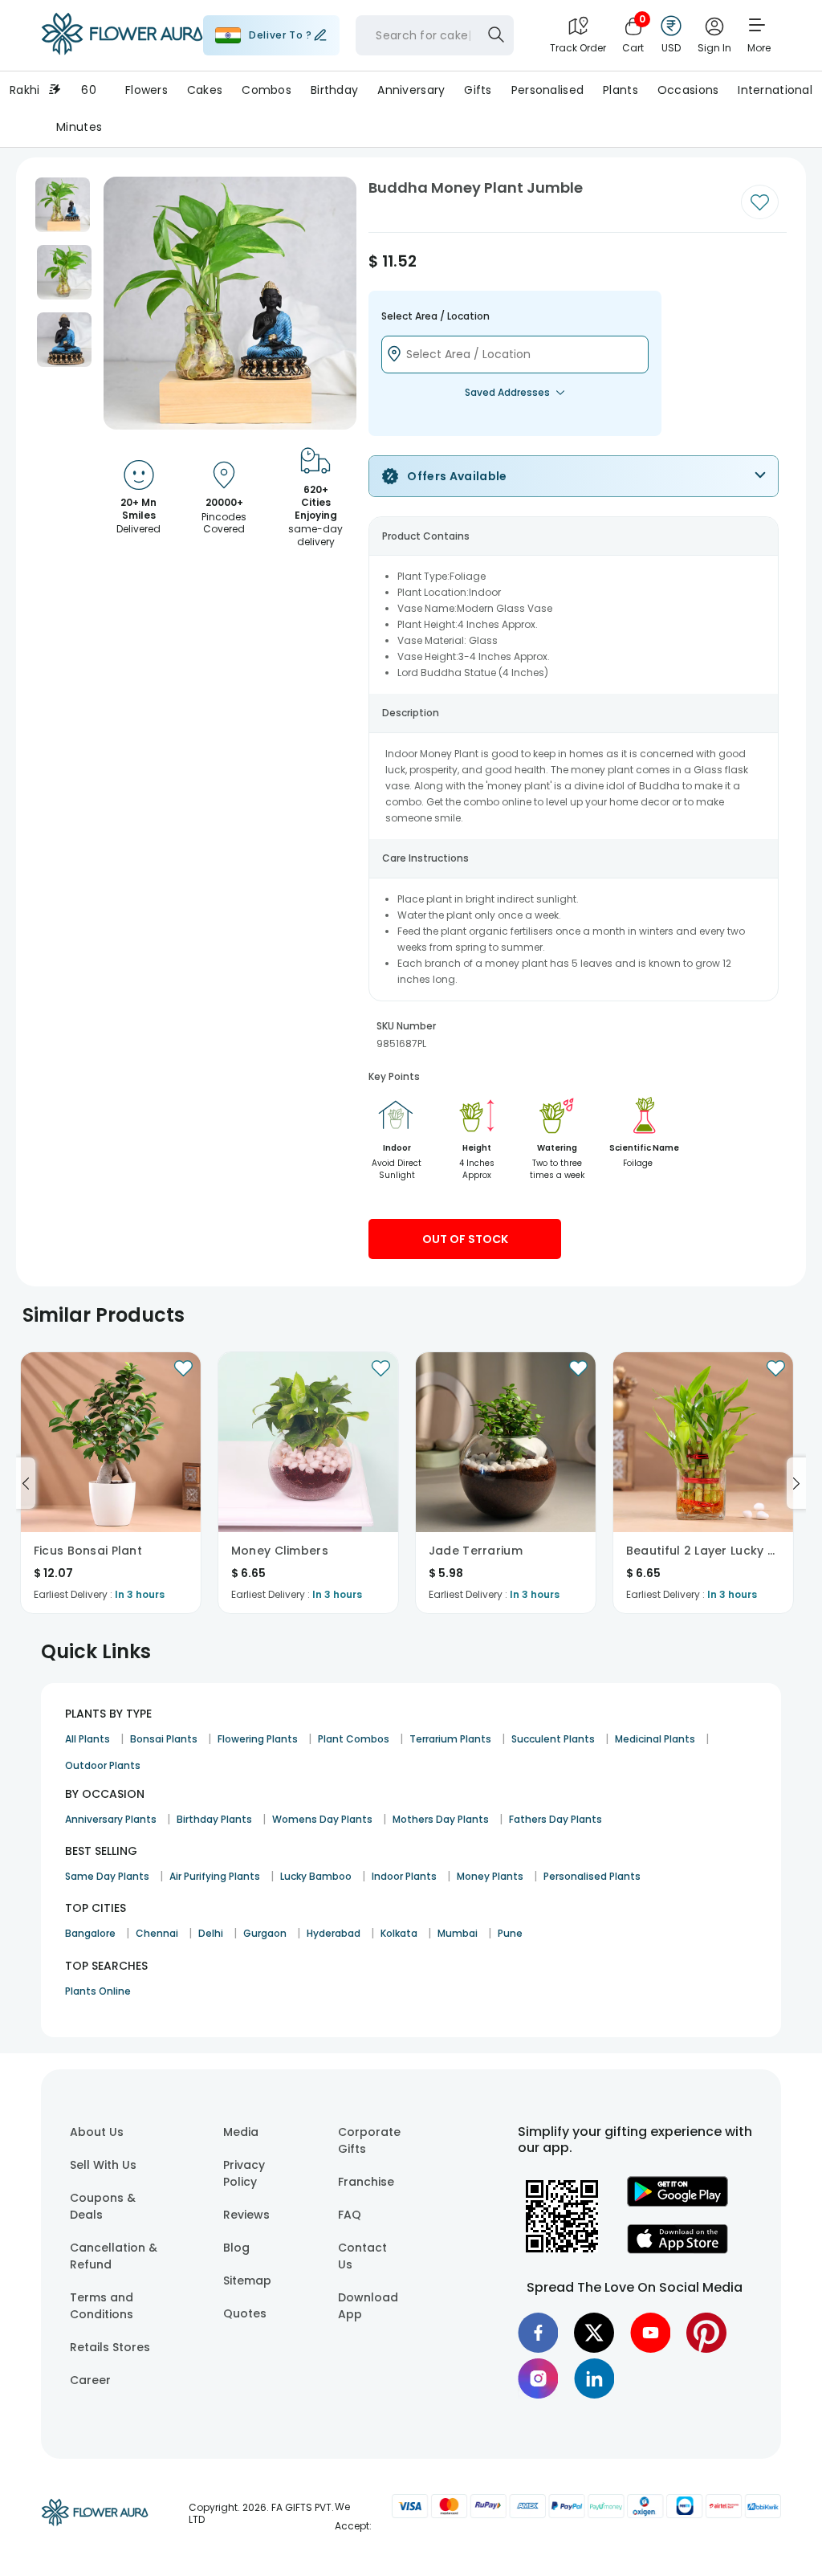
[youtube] (650, 2333)
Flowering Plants (258, 1739)
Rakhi (24, 90)
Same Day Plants (107, 1876)
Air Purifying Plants (215, 1876)
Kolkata (399, 1933)
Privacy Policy (244, 2173)
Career (90, 2380)
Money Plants (490, 1876)
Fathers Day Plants (555, 1819)
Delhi (211, 1933)
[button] (63, 205)
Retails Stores (110, 2347)
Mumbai (458, 1933)
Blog (236, 2248)
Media (241, 2132)
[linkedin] (594, 2378)
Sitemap (247, 2280)
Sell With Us (103, 2165)
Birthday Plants (214, 1819)
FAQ (350, 2215)
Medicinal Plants (655, 1739)
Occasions (688, 90)
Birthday (334, 90)
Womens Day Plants (322, 1819)
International (775, 90)
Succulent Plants (553, 1739)
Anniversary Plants (111, 1819)
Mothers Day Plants (441, 1819)
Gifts (478, 90)
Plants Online (98, 1991)
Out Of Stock (465, 1239)
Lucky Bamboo (316, 1876)
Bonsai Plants (164, 1739)
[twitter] (594, 2333)
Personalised (547, 90)
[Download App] (678, 2203)
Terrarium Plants (450, 1739)
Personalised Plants (592, 1876)
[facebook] (538, 2333)
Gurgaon (265, 1933)
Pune (510, 1933)
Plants (621, 90)
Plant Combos (354, 1739)
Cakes (205, 90)
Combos (267, 90)
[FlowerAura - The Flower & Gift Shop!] (122, 51)
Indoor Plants (404, 1876)
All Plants (87, 1739)
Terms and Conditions (102, 2306)
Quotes (245, 2313)
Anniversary (411, 90)
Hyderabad (334, 1933)
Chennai (157, 1933)
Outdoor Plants (103, 1765)
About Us (97, 2132)
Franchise (366, 2182)
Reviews (246, 2215)
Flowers (146, 90)
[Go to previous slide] (26, 1483)
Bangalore (90, 1933)
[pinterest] (706, 2333)
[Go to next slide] (796, 1483)
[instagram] (538, 2378)
